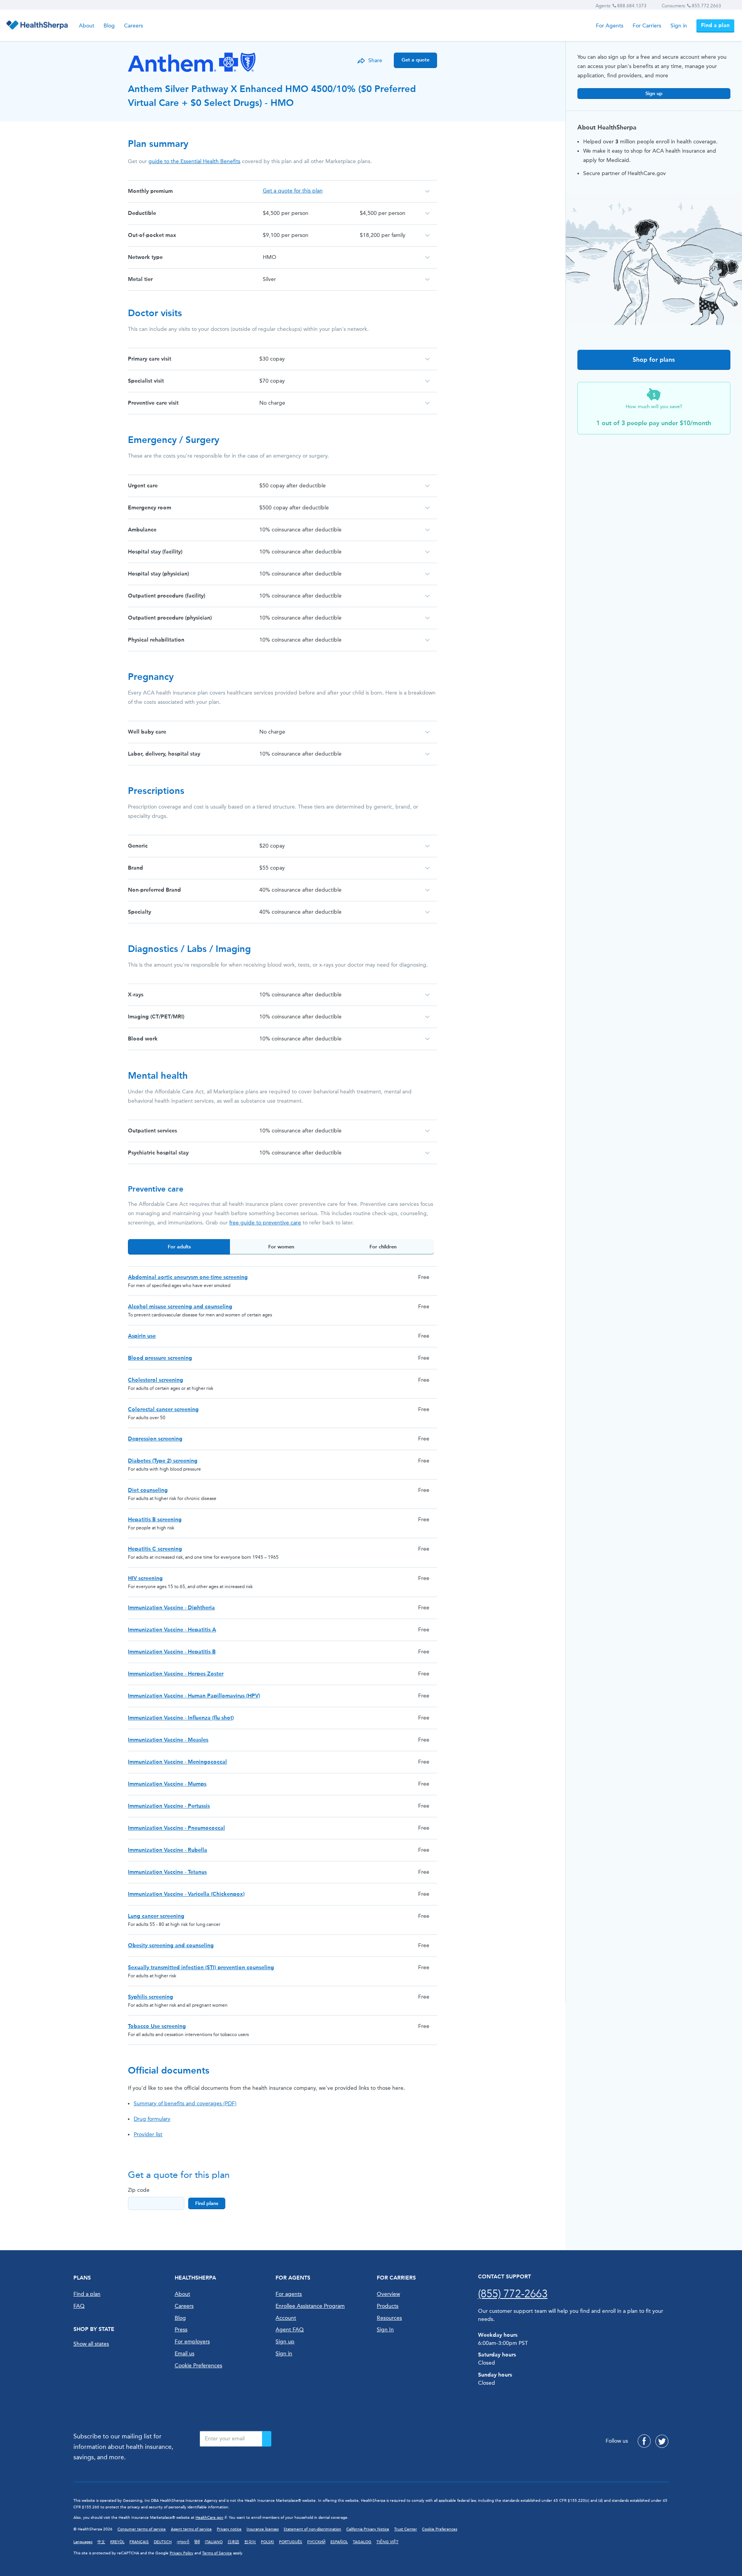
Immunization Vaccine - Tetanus (167, 1872)
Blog (109, 26)
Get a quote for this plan (293, 191)
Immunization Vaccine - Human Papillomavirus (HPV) (194, 1696)
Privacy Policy (181, 2553)
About (87, 26)
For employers (192, 2342)
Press (181, 2330)
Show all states (91, 2344)
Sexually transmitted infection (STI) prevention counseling (201, 1967)
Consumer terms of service (142, 2529)
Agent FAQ (290, 2330)
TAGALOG (362, 2542)
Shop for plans (654, 360)
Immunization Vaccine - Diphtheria (171, 1608)
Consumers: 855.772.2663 (691, 6)
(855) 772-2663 (513, 2294)
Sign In (385, 2330)
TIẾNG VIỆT (387, 2542)
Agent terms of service (191, 2529)
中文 (101, 2542)
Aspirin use (142, 1336)
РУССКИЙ (316, 2542)
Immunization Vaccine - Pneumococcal (176, 1828)
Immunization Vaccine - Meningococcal (177, 1762)
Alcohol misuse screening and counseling (180, 1307)
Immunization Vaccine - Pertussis (169, 1806)
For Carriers (647, 26)
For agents (289, 2294)
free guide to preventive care (265, 1223)
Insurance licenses (263, 2529)
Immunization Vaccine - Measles (168, 1740)
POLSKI (267, 2542)
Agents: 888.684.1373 (621, 6)
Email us (185, 2354)
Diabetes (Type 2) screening (163, 1461)
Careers (134, 26)
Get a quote (415, 60)
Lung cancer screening (156, 1916)
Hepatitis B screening (155, 1520)
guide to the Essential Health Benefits (194, 161)
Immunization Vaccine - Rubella (168, 1850)
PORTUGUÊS (291, 2542)
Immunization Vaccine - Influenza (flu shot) (181, 1718)
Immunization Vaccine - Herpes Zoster (176, 1674)
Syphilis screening (151, 1997)
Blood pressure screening (160, 1358)
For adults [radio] (179, 1247)
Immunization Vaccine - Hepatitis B (172, 1652)
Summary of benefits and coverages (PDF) (185, 2104)
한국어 (250, 2542)
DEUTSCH (163, 2542)
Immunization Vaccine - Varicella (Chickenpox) (186, 1894)
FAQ (79, 2306)
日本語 (233, 2542)
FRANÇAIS (139, 2542)
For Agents (610, 26)
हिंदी (197, 2542)
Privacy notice (229, 2529)
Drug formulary (152, 2119)
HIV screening (145, 1578)
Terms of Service (217, 2553)
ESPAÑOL (339, 2542)
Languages (83, 2542)
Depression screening (155, 1439)
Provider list (148, 2134)
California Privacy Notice (368, 2529)
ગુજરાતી (183, 2542)
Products (388, 2306)
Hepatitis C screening (155, 1549)
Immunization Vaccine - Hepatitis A (172, 1630)
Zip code (139, 2190)
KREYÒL (117, 2542)
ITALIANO (214, 2542)
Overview (388, 2294)
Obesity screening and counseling (171, 1945)
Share (375, 60)
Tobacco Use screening (157, 2026)
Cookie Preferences (198, 2366)
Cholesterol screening (156, 1380)
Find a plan (715, 25)
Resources (389, 2318)
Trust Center (406, 2529)
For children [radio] (383, 1247)
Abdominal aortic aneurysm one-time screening (188, 1277)
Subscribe (267, 2439)
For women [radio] (281, 1247)
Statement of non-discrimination (312, 2529)
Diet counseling (148, 1490)
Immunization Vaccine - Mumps (167, 1784)
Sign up (654, 93)
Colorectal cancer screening (163, 1409)
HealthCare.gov (209, 2518)
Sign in (679, 26)
